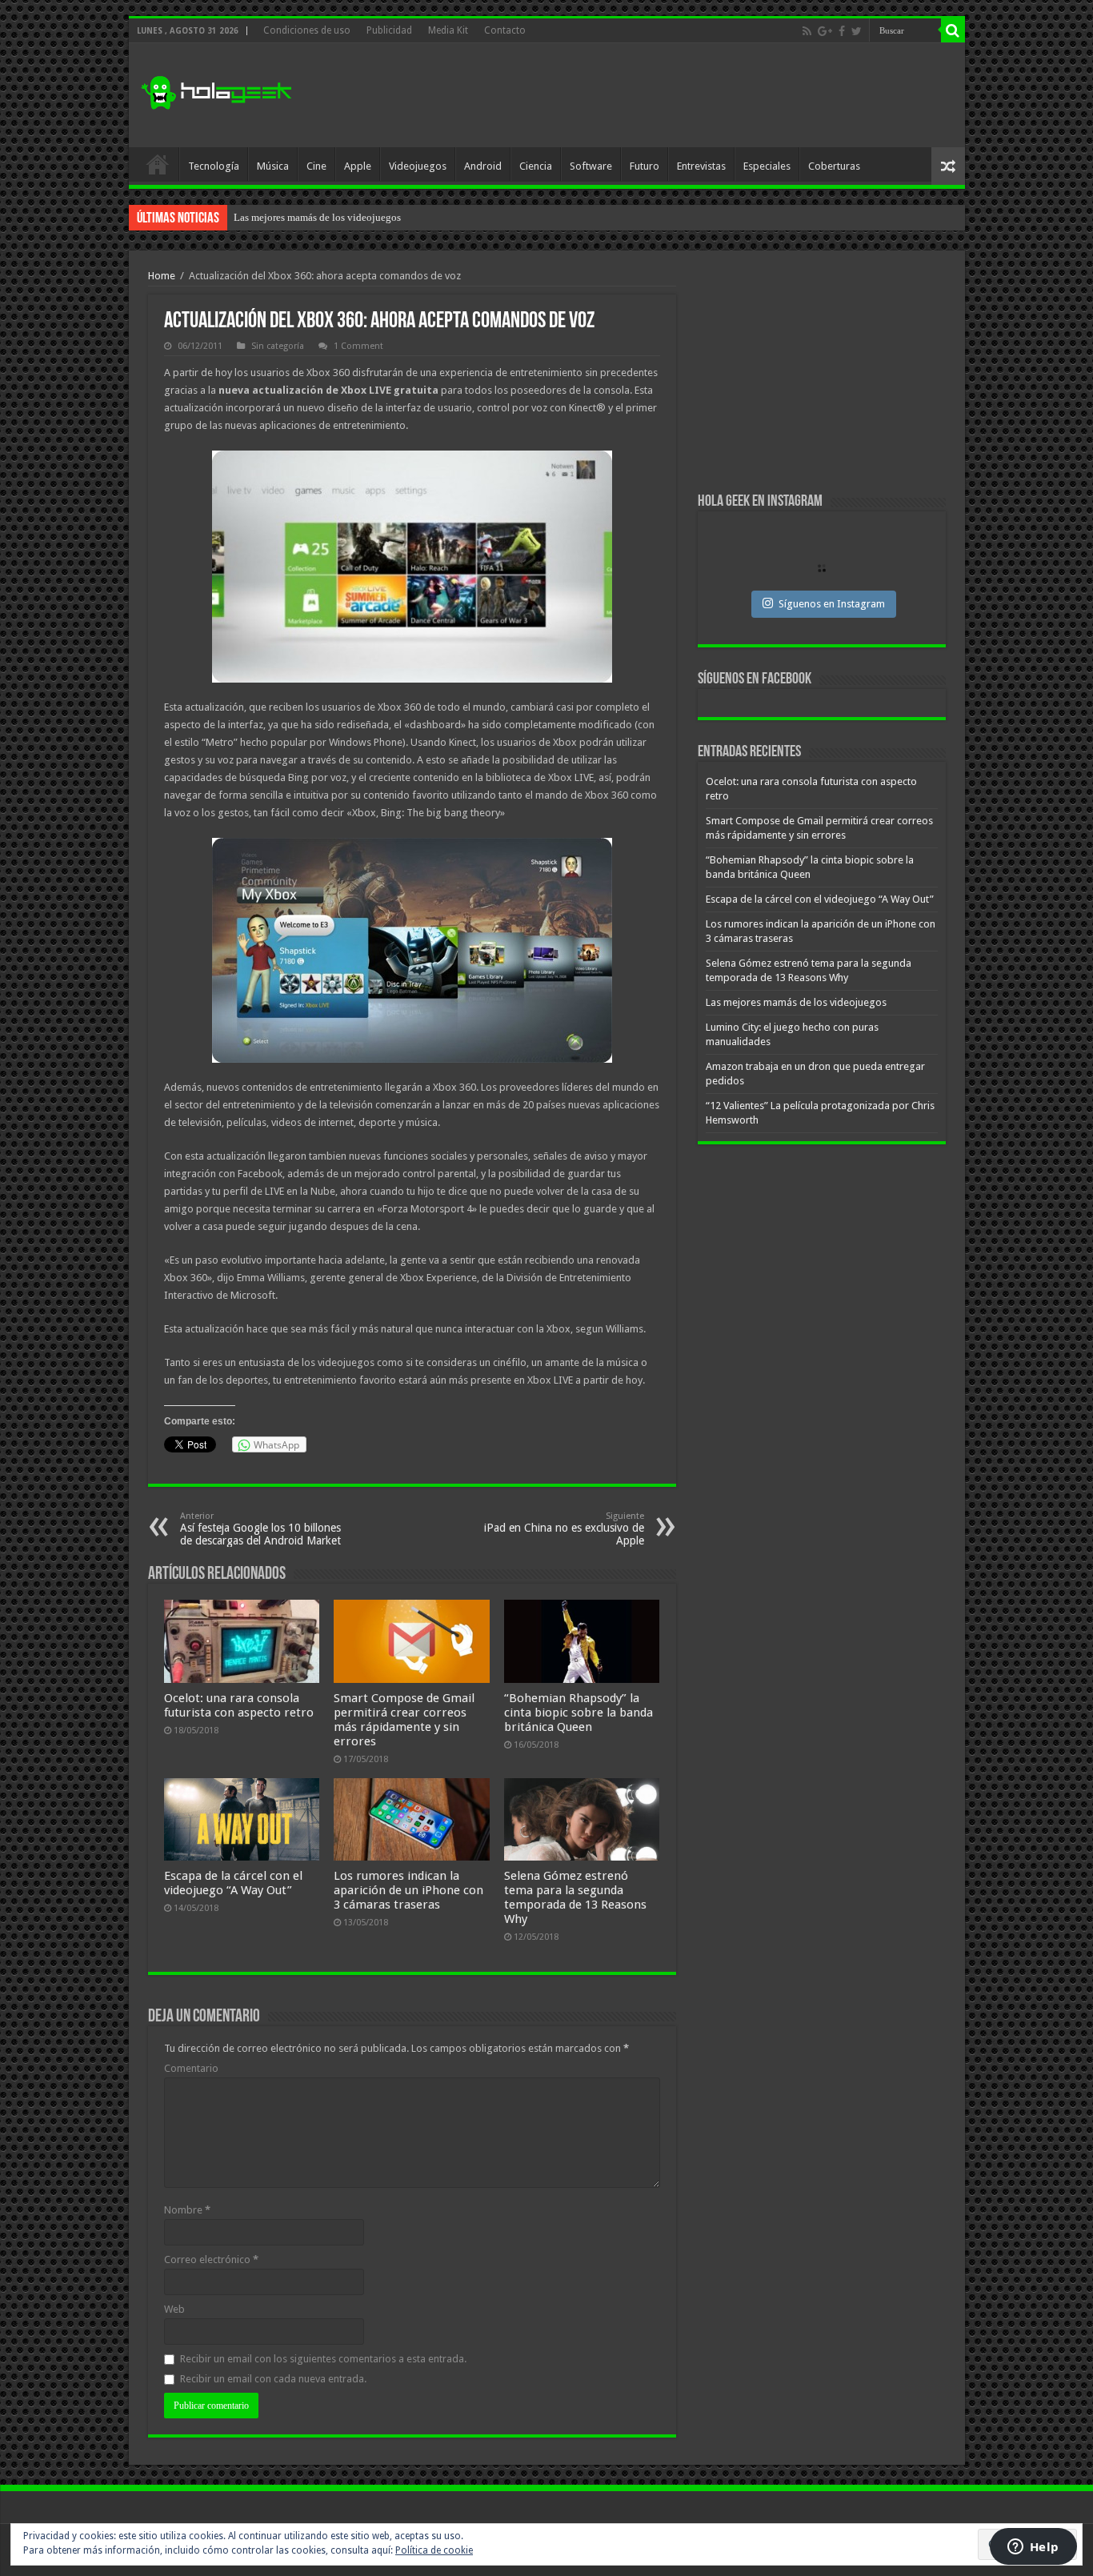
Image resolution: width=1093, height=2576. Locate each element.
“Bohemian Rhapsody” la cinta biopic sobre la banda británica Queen (579, 1713)
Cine (316, 166)
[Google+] (825, 31)
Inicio (158, 164)
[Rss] (807, 31)
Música (273, 166)
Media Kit (448, 30)
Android (483, 166)
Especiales (767, 166)
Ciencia (536, 166)
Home (162, 276)
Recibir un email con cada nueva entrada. (273, 2379)
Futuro (645, 166)
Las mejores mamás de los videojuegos (317, 217)
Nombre (187, 2210)
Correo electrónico (211, 2260)
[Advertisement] (662, 95)
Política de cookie (434, 2550)
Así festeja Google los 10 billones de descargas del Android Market (260, 1529)
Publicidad (389, 30)
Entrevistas (701, 166)
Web (174, 2309)
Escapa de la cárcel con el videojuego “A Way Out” (233, 1883)
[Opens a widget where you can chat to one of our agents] (1033, 2548)
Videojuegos (418, 166)
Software (591, 166)
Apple (358, 166)
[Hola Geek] (216, 90)
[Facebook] (842, 31)
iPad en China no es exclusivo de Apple (564, 1529)
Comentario (191, 2068)
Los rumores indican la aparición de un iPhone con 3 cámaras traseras (408, 1890)
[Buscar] (953, 30)
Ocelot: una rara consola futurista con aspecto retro (239, 1705)
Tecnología (214, 166)
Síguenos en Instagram (832, 604)
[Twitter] (857, 31)
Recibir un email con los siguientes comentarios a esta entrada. (323, 2359)
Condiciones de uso (307, 30)
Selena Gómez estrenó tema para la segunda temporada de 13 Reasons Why (575, 1897)
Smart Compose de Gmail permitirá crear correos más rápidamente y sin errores (404, 1720)
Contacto (505, 30)
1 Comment (358, 346)
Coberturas (834, 166)
